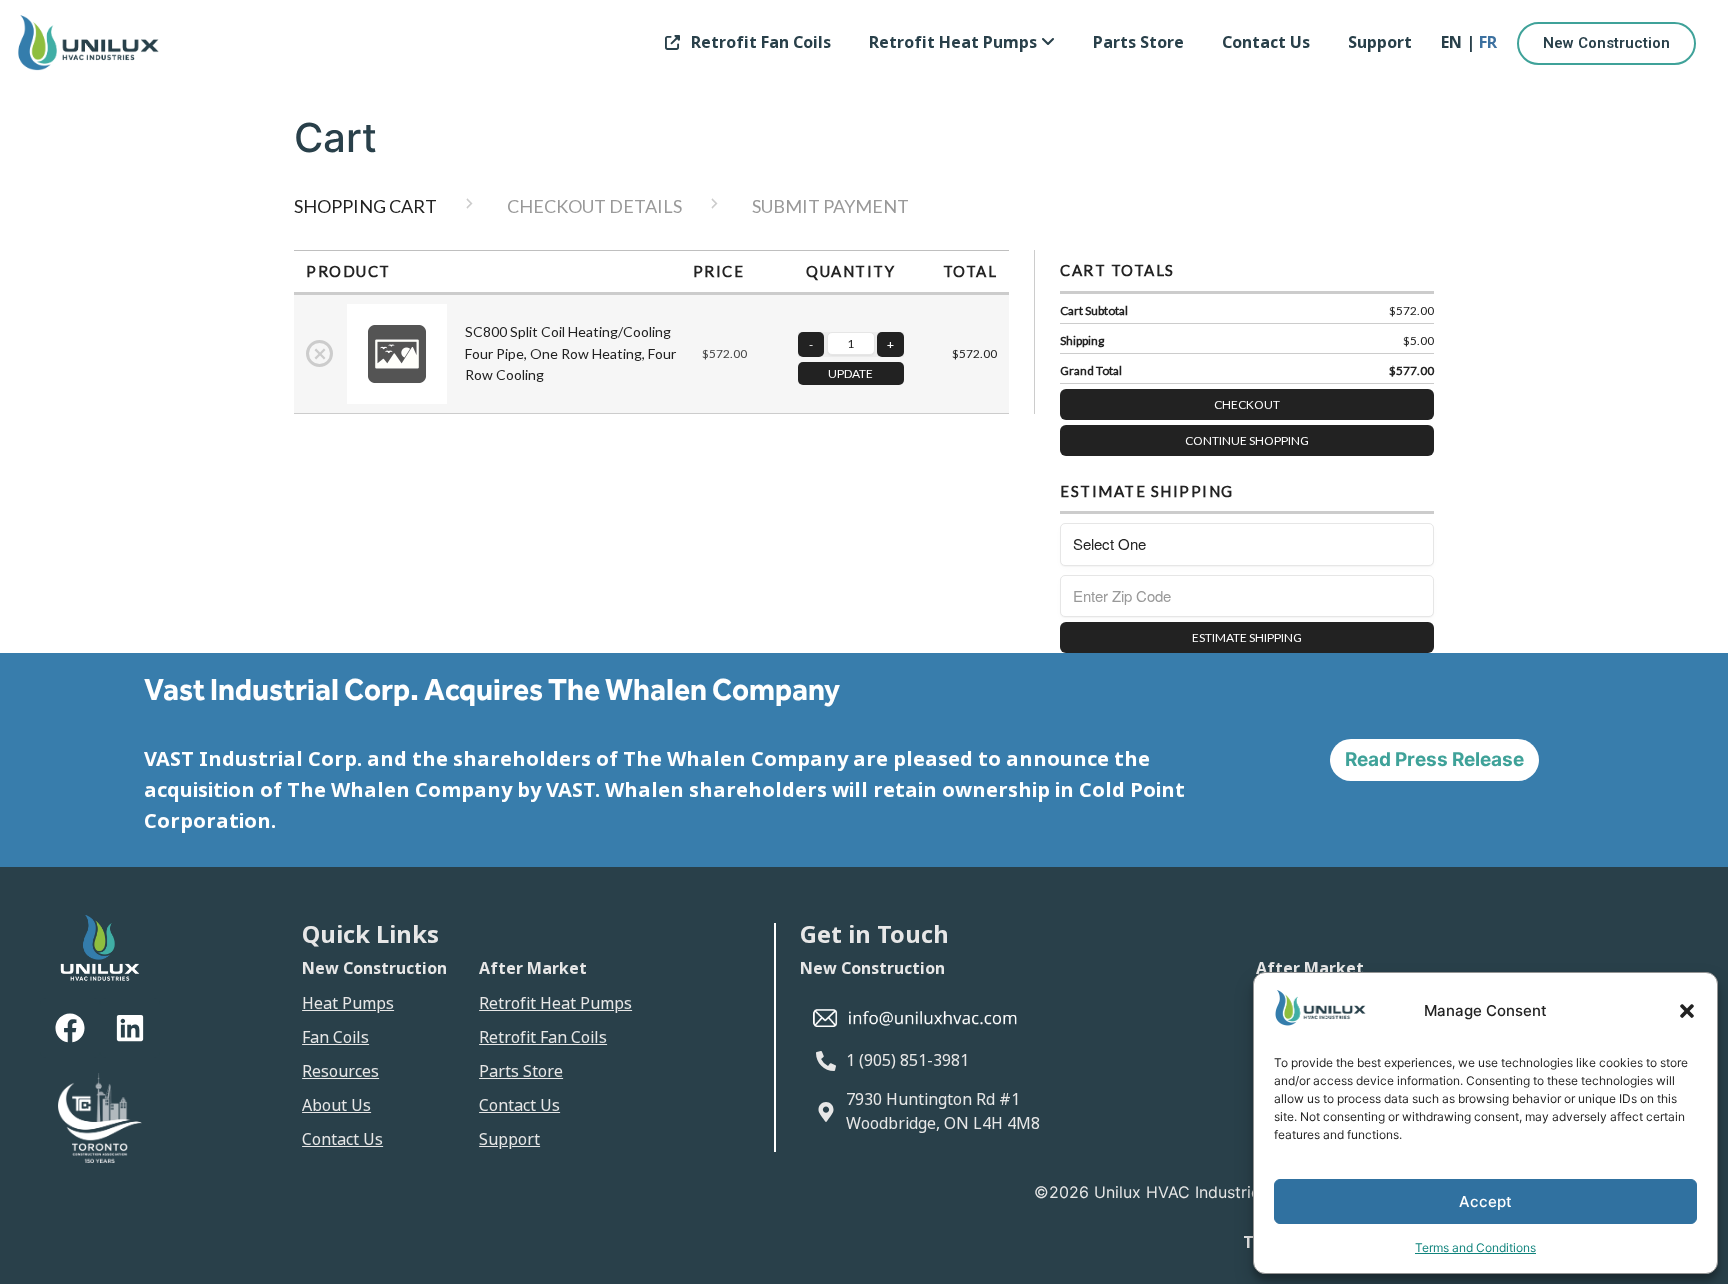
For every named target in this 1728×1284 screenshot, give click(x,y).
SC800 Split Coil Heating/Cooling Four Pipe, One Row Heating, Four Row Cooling (570, 353)
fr (1488, 42)
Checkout (1247, 404)
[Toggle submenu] (1048, 43)
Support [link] (1380, 42)
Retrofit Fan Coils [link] (761, 42)
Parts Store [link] (1138, 42)
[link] (962, 43)
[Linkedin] (130, 1028)
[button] (1687, 1011)
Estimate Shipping (1247, 637)
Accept (1485, 1201)
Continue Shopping (1247, 440)
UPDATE (850, 373)
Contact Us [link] (1266, 42)
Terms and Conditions (1475, 1247)
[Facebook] (70, 1028)
